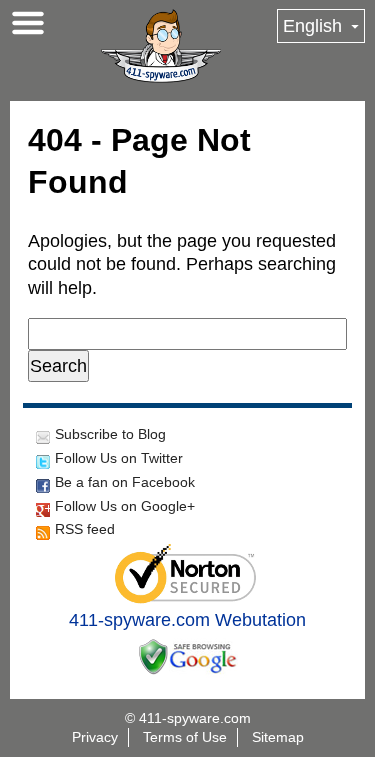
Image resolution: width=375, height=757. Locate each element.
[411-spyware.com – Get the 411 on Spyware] (161, 46)
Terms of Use (185, 737)
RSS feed (85, 529)
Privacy (95, 737)
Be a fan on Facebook (125, 482)
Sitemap (278, 737)
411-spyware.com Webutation (187, 620)
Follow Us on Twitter (119, 458)
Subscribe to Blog (110, 434)
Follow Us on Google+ (125, 506)
